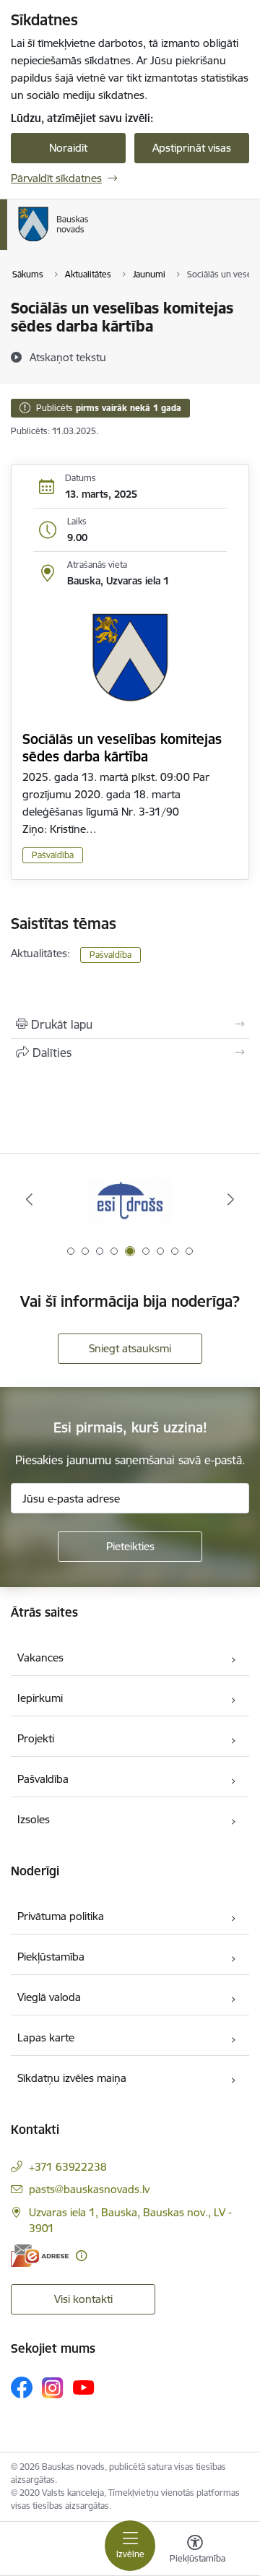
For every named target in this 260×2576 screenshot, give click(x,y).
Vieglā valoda (49, 1997)
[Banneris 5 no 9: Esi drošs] (130, 1200)
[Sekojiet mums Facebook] (22, 2387)
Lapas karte (46, 2037)
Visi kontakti (83, 2299)
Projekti (36, 1738)
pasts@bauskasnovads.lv (89, 2189)
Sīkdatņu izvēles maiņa (72, 2078)
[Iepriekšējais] (29, 1199)
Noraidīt (68, 148)
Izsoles (34, 1819)
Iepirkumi (40, 1698)
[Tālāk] (231, 1199)
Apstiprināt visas (192, 148)
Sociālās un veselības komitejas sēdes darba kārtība (122, 748)
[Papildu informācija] (81, 2256)
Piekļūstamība (51, 1957)
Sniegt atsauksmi (130, 1348)
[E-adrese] (40, 2256)
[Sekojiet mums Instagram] (53, 2388)
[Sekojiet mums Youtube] (84, 2387)
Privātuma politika (61, 1916)
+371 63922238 (68, 2167)
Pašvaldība (53, 855)
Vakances (40, 1657)
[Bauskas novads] (89, 241)
